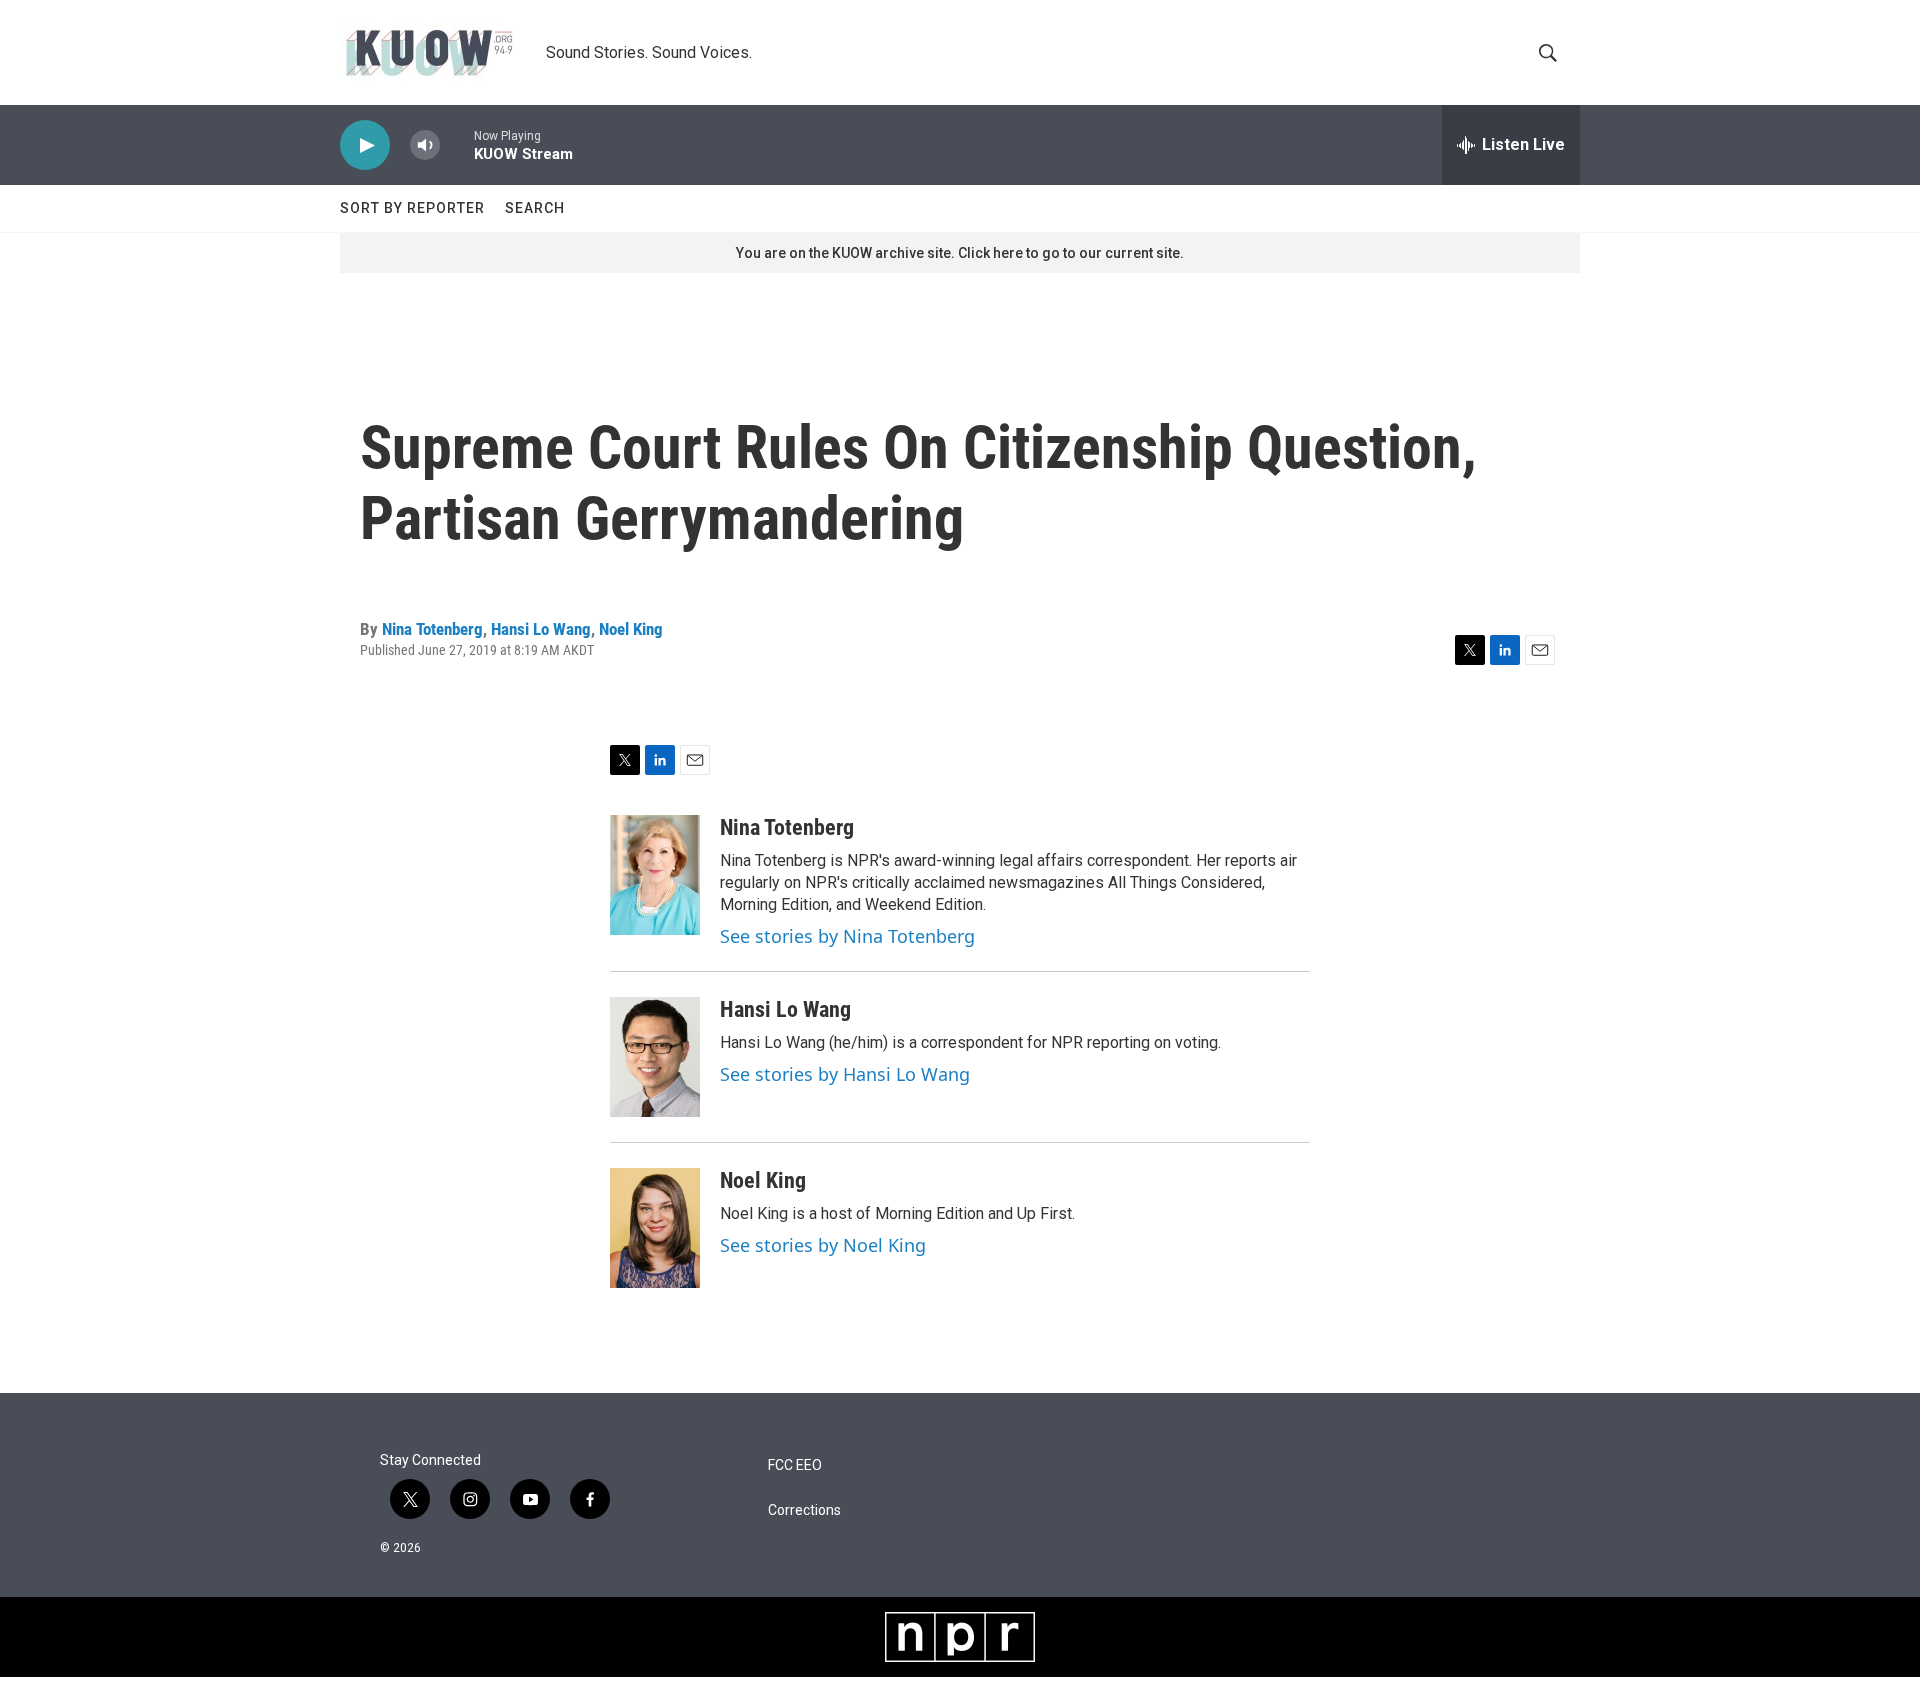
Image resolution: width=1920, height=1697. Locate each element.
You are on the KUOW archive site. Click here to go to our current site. (960, 253)
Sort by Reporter (412, 208)
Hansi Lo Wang (541, 629)
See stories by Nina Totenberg (847, 936)
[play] (365, 145)
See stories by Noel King (823, 1245)
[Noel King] (655, 1228)
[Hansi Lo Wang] (655, 1057)
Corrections (804, 1510)
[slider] (457, 144)
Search (535, 208)
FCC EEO (795, 1465)
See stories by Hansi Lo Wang (845, 1074)
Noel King (631, 629)
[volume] (425, 145)
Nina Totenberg (432, 629)
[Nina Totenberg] (655, 875)
